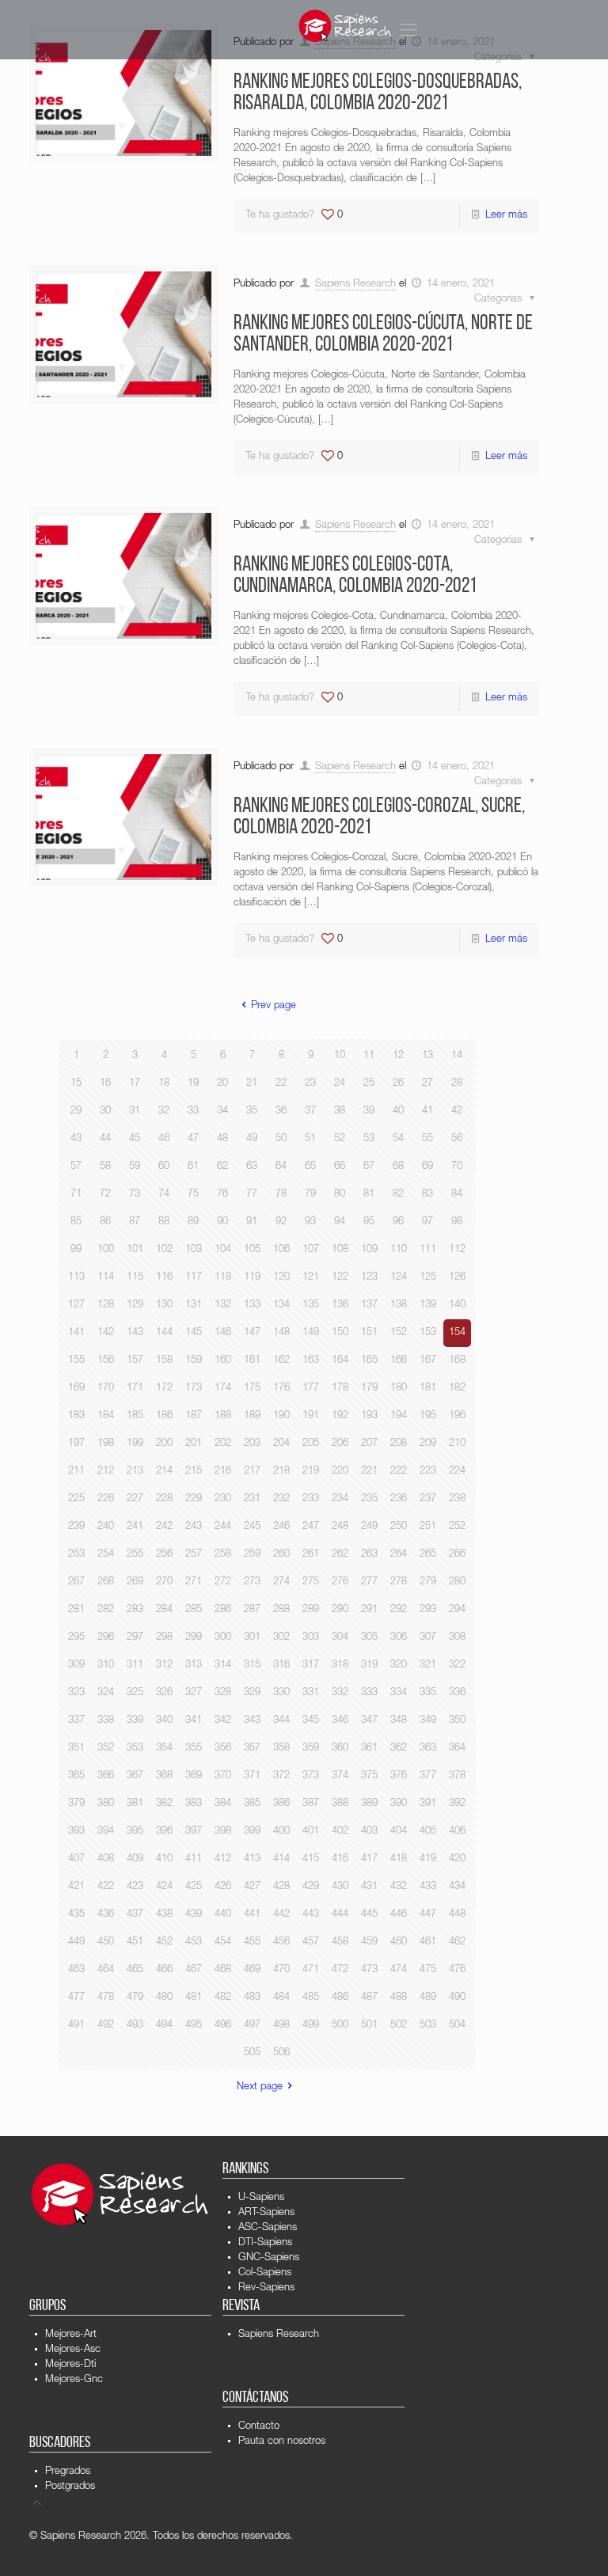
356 (223, 1749)
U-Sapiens (261, 2198)
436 (106, 1915)
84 (457, 1195)
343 (252, 1721)
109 (369, 1250)
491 (76, 2026)
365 (76, 1776)
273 (252, 1582)
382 (164, 1804)
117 (194, 1278)
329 (252, 1693)
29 (76, 1112)
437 (135, 1915)
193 (369, 1416)
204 (281, 1444)
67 (369, 1167)
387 (311, 1804)
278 (399, 1582)
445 (369, 1915)
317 (311, 1665)
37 (310, 1112)
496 (223, 2026)
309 (76, 1665)
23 (310, 1084)
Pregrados (68, 2472)
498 (281, 2026)
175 (252, 1389)
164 (340, 1361)
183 (76, 1416)
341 (194, 1721)
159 (194, 1361)
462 (457, 1942)
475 (428, 1970)
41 (427, 1112)
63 (252, 1167)
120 (281, 1278)
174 (223, 1389)
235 (369, 1499)
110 (399, 1250)
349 (428, 1721)
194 (399, 1416)
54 (398, 1139)
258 (223, 1555)
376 (399, 1776)
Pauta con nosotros (282, 2442)
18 (164, 1084)
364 (457, 1749)
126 (457, 1278)
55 (427, 1139)
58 (105, 1167)
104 (223, 1250)
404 (399, 1832)
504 (457, 2026)
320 (399, 1665)
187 (194, 1416)
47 (193, 1139)
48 (222, 1139)
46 (164, 1139)
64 (281, 1167)
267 (76, 1582)
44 (105, 1139)
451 (135, 1942)
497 (252, 2026)
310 (106, 1665)
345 (311, 1721)
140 (457, 1305)
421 (76, 1887)
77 (252, 1195)
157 (135, 1361)
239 (76, 1527)
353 (135, 1749)
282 (106, 1610)
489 (428, 1998)
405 (428, 1832)
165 (369, 1361)
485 (311, 1998)
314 (223, 1665)
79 (310, 1195)
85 (76, 1222)
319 (369, 1665)
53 (369, 1139)
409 (135, 1859)
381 (135, 1804)
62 (222, 1167)
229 (194, 1499)
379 (76, 1804)
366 (106, 1776)
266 (457, 1555)
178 (340, 1389)
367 (135, 1776)
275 (311, 1582)
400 (281, 1832)
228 (164, 1499)
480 (164, 1998)
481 (194, 1998)
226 (106, 1499)
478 (106, 1998)
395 (135, 1832)
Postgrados (70, 2487)
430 (340, 1887)
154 (457, 1333)
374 (340, 1776)
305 (369, 1638)
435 (76, 1915)
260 (281, 1555)
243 (194, 1527)
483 (252, 1998)
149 (311, 1333)
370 (223, 1776)
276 (340, 1582)
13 (427, 1056)
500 (340, 2026)
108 (340, 1250)
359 (311, 1749)
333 (369, 1693)
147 (252, 1333)
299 (194, 1638)
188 (223, 1416)
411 (194, 1859)
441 (252, 1915)
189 (252, 1416)
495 (194, 2026)
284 (164, 1610)
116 (164, 1278)
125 (428, 1278)
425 (194, 1887)
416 (340, 1859)
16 (105, 1084)
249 (369, 1527)
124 (399, 1278)
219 (311, 1472)
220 (340, 1472)
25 (369, 1084)
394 (106, 1832)
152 (399, 1333)
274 (281, 1582)
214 (164, 1472)
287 (252, 1610)
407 (76, 1859)
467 (194, 1970)
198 (106, 1444)
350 (457, 1721)
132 (223, 1305)
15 (76, 1084)
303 (311, 1638)
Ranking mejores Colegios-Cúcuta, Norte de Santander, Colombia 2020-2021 (383, 335)
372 (281, 1776)
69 (427, 1167)
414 (281, 1859)
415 (311, 1859)
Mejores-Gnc (74, 2380)
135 (311, 1305)
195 (428, 1416)
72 (105, 1195)
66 (340, 1167)
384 (223, 1804)
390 (399, 1804)
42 (457, 1112)
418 (399, 1859)
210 (457, 1444)
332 (340, 1693)
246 (281, 1527)
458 (340, 1942)
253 (76, 1555)
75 (193, 1195)
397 (194, 1832)
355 (194, 1749)
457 (311, 1942)
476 (457, 1970)
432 (399, 1887)
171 (135, 1389)
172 (164, 1389)
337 (76, 1721)
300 (223, 1638)
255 (135, 1555)
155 (76, 1361)
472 (340, 1970)
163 (311, 1361)
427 (252, 1887)
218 (281, 1472)
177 (311, 1389)
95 (369, 1222)
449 (76, 1942)
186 (164, 1416)
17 (135, 1084)
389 (369, 1804)
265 (428, 1555)
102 (164, 1250)
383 (194, 1804)
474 (399, 1970)
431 (369, 1887)
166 (399, 1361)
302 (281, 1638)
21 (252, 1084)
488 (399, 1998)
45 (135, 1139)
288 (281, 1610)
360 (340, 1749)
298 (164, 1638)
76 (222, 1195)
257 (194, 1555)
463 (76, 1970)
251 (428, 1527)
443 (311, 1915)
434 (457, 1887)
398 (223, 1832)
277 (369, 1582)
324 (106, 1693)
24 (340, 1084)
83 (427, 1195)
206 (340, 1444)
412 (223, 1859)
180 (399, 1389)
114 (106, 1278)
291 (369, 1610)
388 (340, 1804)
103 (194, 1250)
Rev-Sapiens (266, 2288)
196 (457, 1416)
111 (428, 1250)
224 (457, 1472)
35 (252, 1112)
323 (76, 1693)
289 (311, 1610)
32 (164, 1112)
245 (252, 1527)
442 (281, 1915)
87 (135, 1222)
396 (164, 1832)
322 (457, 1665)
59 (135, 1167)
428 (281, 1887)
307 (428, 1638)
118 (223, 1278)
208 (399, 1444)
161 (252, 1361)
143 (135, 1333)
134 (281, 1305)
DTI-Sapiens (265, 2243)
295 (76, 1638)
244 (223, 1527)
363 (428, 1749)
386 (281, 1804)
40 (398, 1112)
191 (311, 1416)
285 (194, 1610)
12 (398, 1056)
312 (164, 1665)
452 (164, 1942)
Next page (260, 2087)
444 (340, 1915)
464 (106, 1970)
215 (194, 1472)
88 (164, 1222)
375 (369, 1776)
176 (281, 1389)
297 (135, 1638)
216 (223, 1472)
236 (399, 1499)
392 (457, 1804)
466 (164, 1970)
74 (164, 1195)
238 (457, 1499)
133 (252, 1305)
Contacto (259, 2427)
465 (135, 1970)
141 (76, 1333)
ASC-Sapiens (268, 2228)
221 (369, 1472)
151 (369, 1333)
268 (106, 1582)
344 (281, 1721)
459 (369, 1942)
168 (457, 1361)
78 (281, 1195)
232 (281, 1499)
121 (311, 1278)
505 (252, 2053)
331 (311, 1693)
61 (193, 1167)
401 (311, 1832)
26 (398, 1084)
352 (106, 1749)
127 (76, 1305)
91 (252, 1222)
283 (135, 1610)
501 (369, 2026)
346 (340, 1721)
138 (399, 1305)
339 (135, 1721)
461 (428, 1942)
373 (311, 1776)
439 (194, 1915)
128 (106, 1305)
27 (427, 1084)
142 (106, 1333)
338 (106, 1721)
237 (428, 1499)
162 (281, 1361)
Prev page (274, 1006)
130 (164, 1305)
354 (164, 1749)
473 (369, 1970)
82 (398, 1195)
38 (340, 1112)
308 (457, 1638)
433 (428, 1887)
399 (252, 1832)
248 (340, 1527)
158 (164, 1361)
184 (106, 1416)
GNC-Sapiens (269, 2258)
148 (281, 1333)
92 (281, 1222)
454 (223, 1942)
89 (193, 1222)
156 (106, 1361)
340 (164, 1721)
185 (135, 1416)
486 (340, 1998)
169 (76, 1389)
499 (311, 2026)
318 (340, 1665)
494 (164, 2026)
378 (457, 1776)
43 (76, 1139)
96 (398, 1222)
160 (223, 1361)
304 (340, 1638)
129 (135, 1305)
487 (369, 1998)
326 (164, 1693)
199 (135, 1444)
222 (399, 1472)
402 (340, 1832)
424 (164, 1887)
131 (194, 1305)
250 (399, 1527)
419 (428, 1859)
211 (76, 1472)
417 (369, 1859)
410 (164, 1859)
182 (457, 1389)
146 (223, 1333)
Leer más (506, 216)
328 (223, 1693)
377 (428, 1776)
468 (223, 1970)
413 (252, 1859)
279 (428, 1582)
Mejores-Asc (73, 2350)
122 (340, 1278)
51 (310, 1139)
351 (76, 1749)
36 (281, 1112)
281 (76, 1610)
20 (222, 1084)
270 (164, 1582)
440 (223, 1915)
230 (223, 1499)
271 (194, 1582)
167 (428, 1361)
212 (106, 1472)
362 (399, 1749)
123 (369, 1278)
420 (457, 1859)
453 (194, 1942)
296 (106, 1638)
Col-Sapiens (265, 2273)
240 (106, 1527)
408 (106, 1859)
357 (252, 1749)
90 (222, 1222)
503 (428, 2026)
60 (164, 1167)
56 (457, 1139)
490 (457, 1998)
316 (281, 1665)
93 (310, 1222)
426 (223, 1887)
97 (427, 1222)
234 (340, 1499)
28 (457, 1084)
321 (428, 1665)
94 (340, 1222)
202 (223, 1444)
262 (340, 1555)
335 (428, 1693)
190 (281, 1416)
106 (281, 1250)
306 (399, 1638)
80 (340, 1195)
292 (399, 1610)
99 (76, 1250)
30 (105, 1112)
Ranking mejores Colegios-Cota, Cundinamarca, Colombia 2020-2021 (355, 576)
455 (252, 1942)
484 (281, 1998)
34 (222, 1112)
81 (369, 1195)
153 (428, 1333)
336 (457, 1693)
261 (311, 1555)
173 (194, 1389)
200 (164, 1444)
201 (194, 1444)
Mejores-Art (71, 2335)
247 (311, 1527)
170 (106, 1389)
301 (252, 1638)
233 (311, 1499)
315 (252, 1665)
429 (311, 1887)
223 (428, 1472)
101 (135, 1250)
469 (252, 1970)
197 (76, 1444)
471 (311, 1970)
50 (281, 1139)
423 (135, 1887)
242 (164, 1527)
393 (76, 1832)
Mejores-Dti (70, 2365)
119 (252, 1278)
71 (76, 1195)
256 (164, 1555)
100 (106, 1250)
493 (135, 2026)
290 (340, 1610)
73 (135, 1195)
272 (223, 1582)
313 (194, 1665)
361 (369, 1749)
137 (369, 1305)
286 (223, 1610)
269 (135, 1582)
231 (252, 1499)
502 (399, 2026)
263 (369, 1555)
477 (76, 1998)
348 (399, 1721)
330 (281, 1693)
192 (340, 1416)
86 (105, 1222)
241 (135, 1527)
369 (194, 1776)
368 (164, 1776)
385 (252, 1804)
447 (428, 1915)
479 (135, 1998)
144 (164, 1333)
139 (428, 1305)
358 (281, 1749)
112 (457, 1250)
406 (457, 1832)
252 (457, 1527)
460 (399, 1942)
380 (106, 1804)
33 (193, 1112)
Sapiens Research (355, 285)
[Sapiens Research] (345, 26)
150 (340, 1333)
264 (399, 1555)
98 (457, 1222)
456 (281, 1942)
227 (135, 1499)
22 (281, 1084)
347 (369, 1721)
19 (193, 1084)
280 (457, 1582)
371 (252, 1776)
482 (223, 1998)
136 (340, 1305)
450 (106, 1942)
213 (135, 1472)
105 (252, 1250)
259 (252, 1555)
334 (399, 1693)
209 (428, 1444)
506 (281, 2053)
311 (135, 1665)
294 (457, 1610)
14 (457, 1056)
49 (252, 1139)
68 (398, 1167)
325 (135, 1693)
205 (311, 1444)
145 (194, 1333)
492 (106, 2026)
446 (399, 1915)
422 (106, 1887)
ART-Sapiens (266, 2213)
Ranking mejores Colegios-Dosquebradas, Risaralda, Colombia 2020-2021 (378, 93)
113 (76, 1278)
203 (252, 1444)
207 (369, 1444)
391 (428, 1804)
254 (106, 1555)
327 (194, 1693)
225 (76, 1499)
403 (369, 1832)
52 (340, 1139)
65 (310, 1167)
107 (311, 1250)
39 (369, 1112)
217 (252, 1472)
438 (164, 1915)
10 (340, 1056)
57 (76, 1167)
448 (457, 1915)
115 (135, 1278)
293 (428, 1610)
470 (281, 1970)
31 (135, 1112)
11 (369, 1056)
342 (223, 1721)
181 (428, 1389)
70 (457, 1167)
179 (369, 1389)
